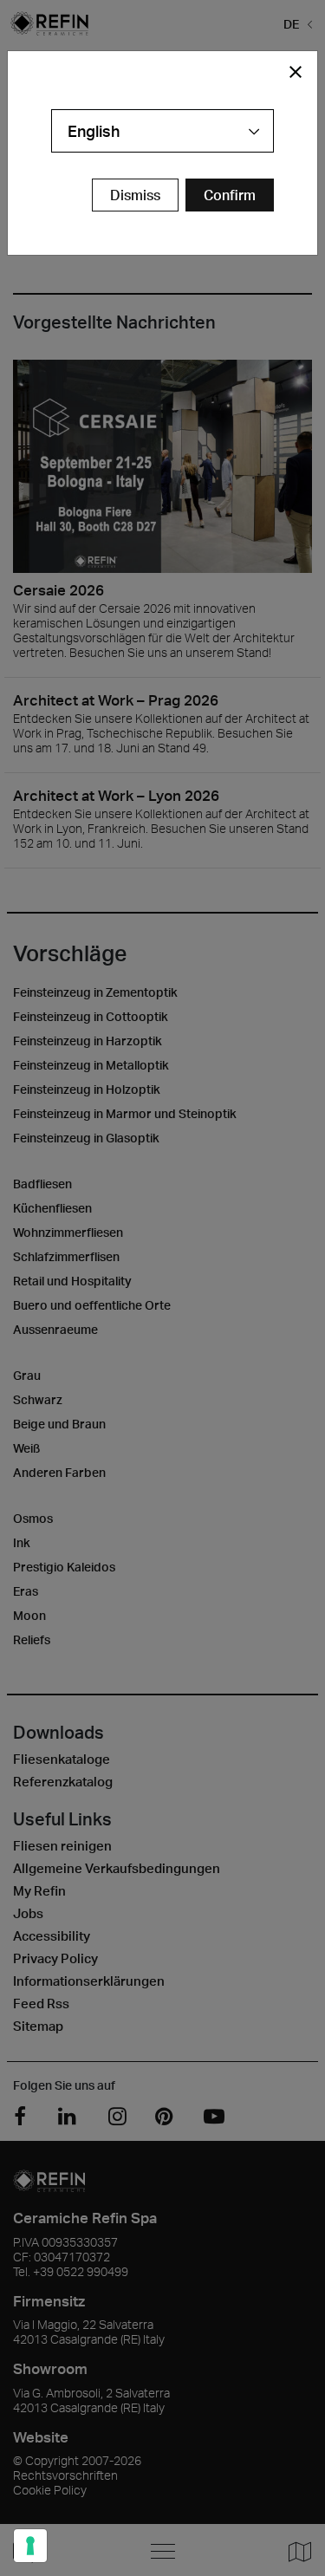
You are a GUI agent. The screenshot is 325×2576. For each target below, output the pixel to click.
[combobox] (162, 131)
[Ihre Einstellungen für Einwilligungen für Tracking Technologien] (30, 2546)
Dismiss (135, 195)
